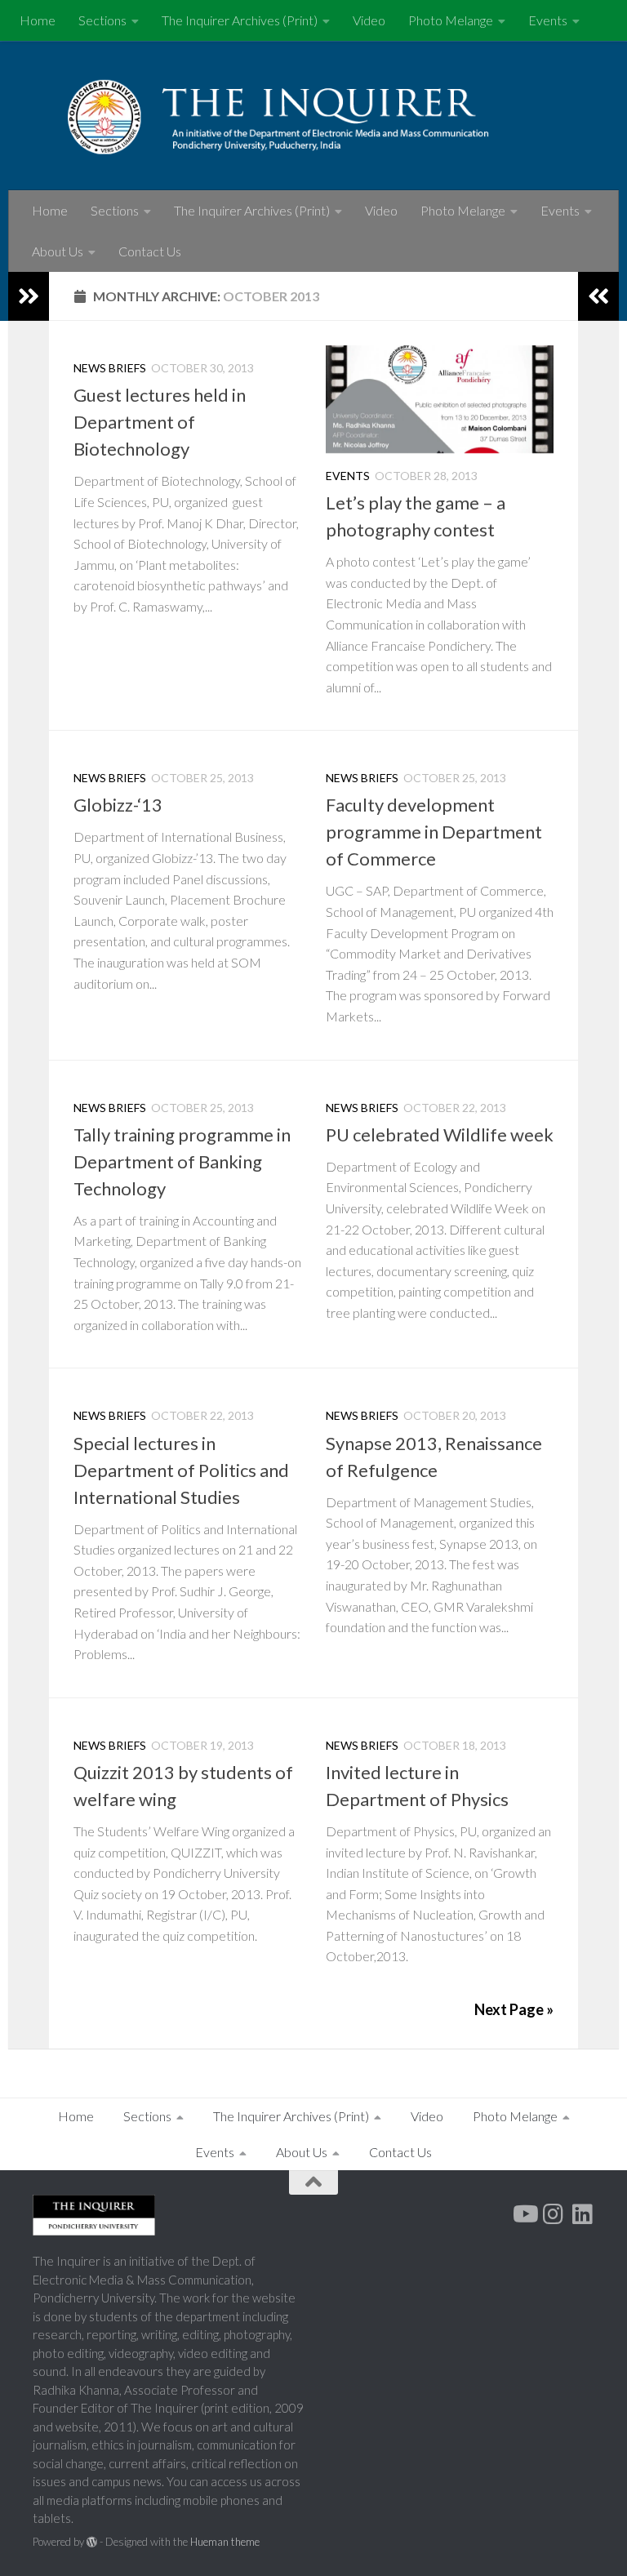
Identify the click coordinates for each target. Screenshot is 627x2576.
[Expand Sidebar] (29, 296)
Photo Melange (451, 20)
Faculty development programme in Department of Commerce (434, 832)
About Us (58, 251)
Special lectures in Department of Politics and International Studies (181, 1470)
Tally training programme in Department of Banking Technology (182, 1161)
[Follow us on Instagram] (554, 2214)
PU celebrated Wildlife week (440, 1135)
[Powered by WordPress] (92, 2542)
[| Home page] (313, 116)
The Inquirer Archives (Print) (240, 20)
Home (38, 20)
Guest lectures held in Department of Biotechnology (160, 422)
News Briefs (110, 368)
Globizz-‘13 (118, 805)
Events (548, 20)
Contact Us (150, 251)
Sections (102, 20)
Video (369, 20)
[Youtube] (524, 2214)
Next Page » (514, 2009)
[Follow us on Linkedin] (583, 2214)
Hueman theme (225, 2542)
